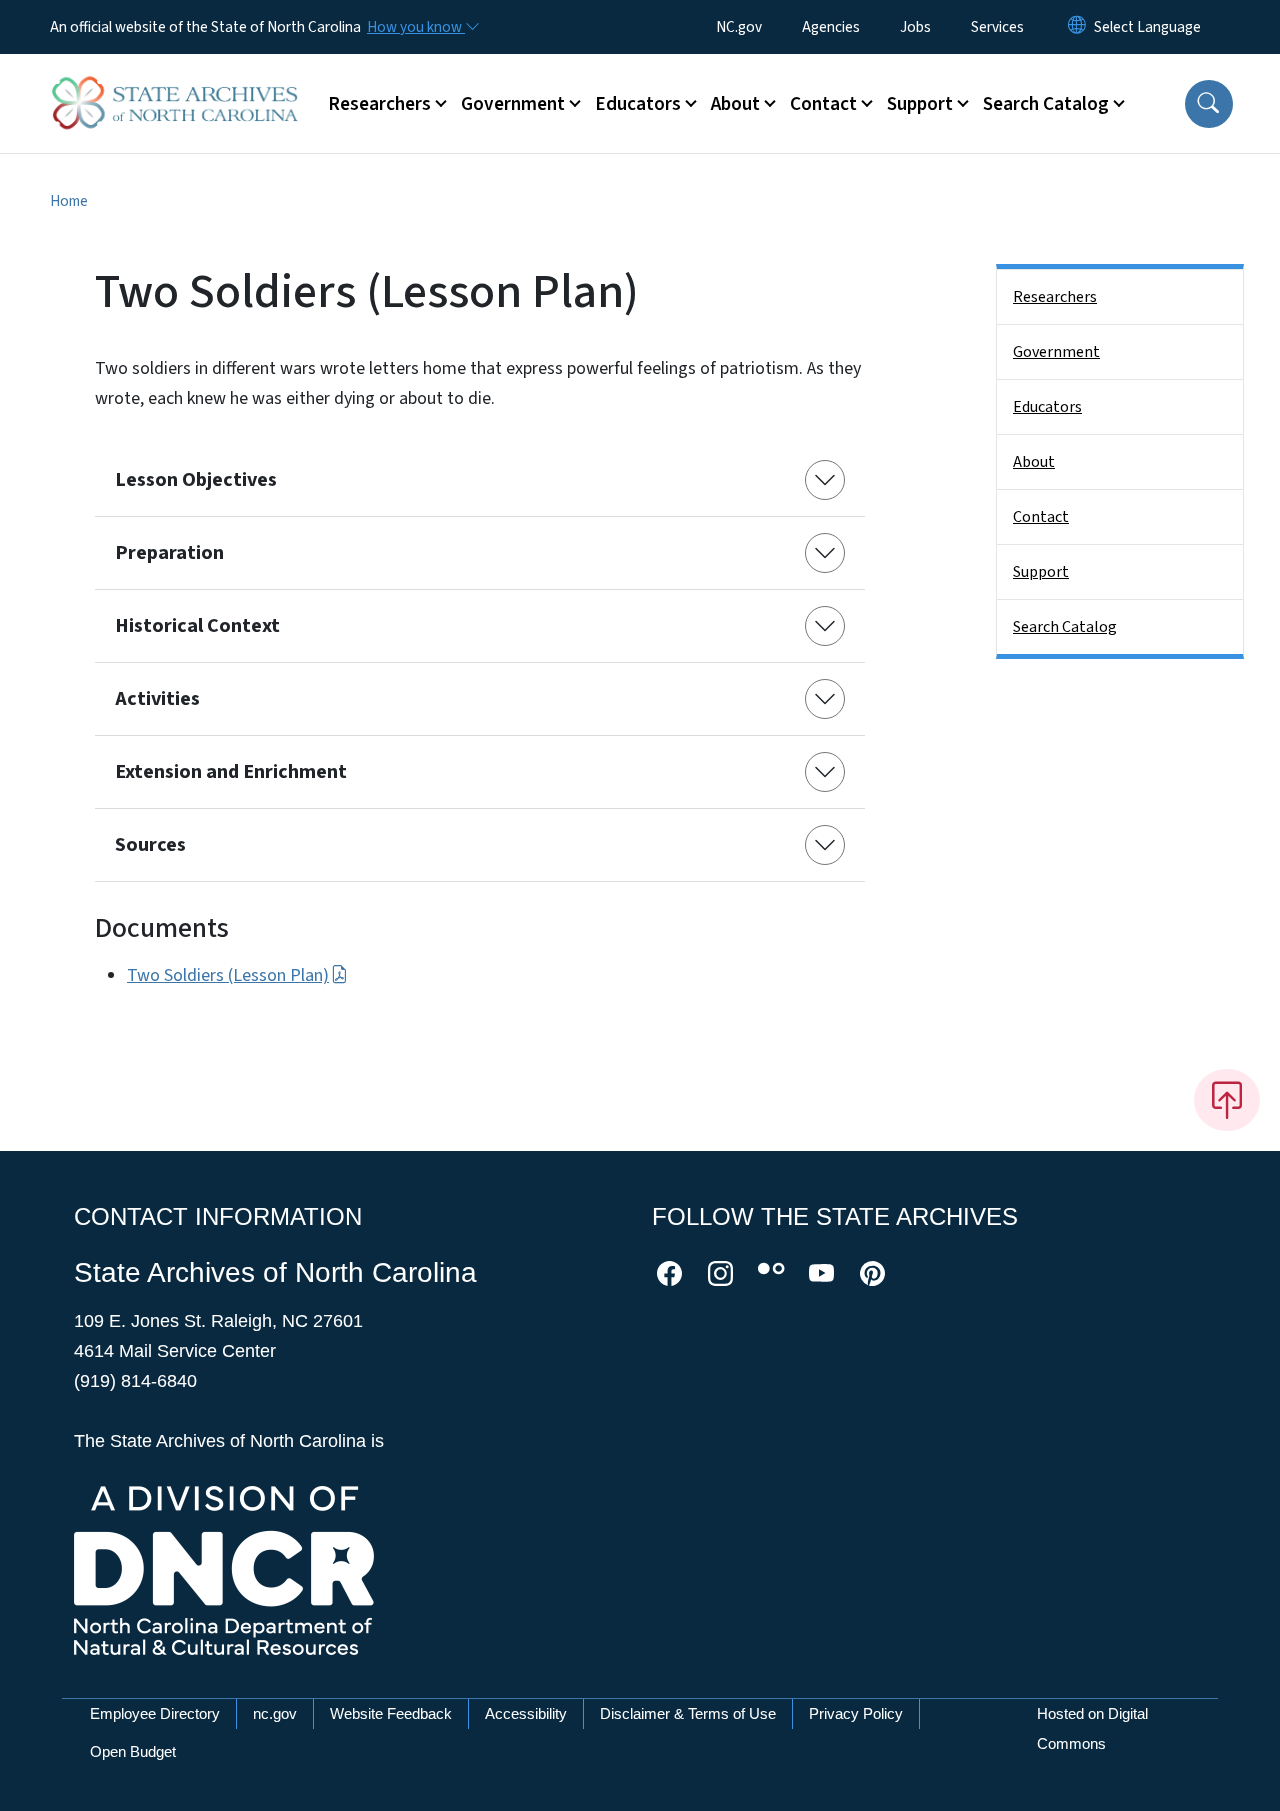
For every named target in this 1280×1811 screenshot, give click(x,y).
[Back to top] (1227, 1100)
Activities (157, 699)
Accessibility (526, 1713)
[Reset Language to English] (1077, 27)
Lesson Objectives (196, 480)
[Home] (175, 81)
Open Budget (133, 1751)
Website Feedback (391, 1713)
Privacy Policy (856, 1713)
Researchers (1055, 297)
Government (1056, 352)
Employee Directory (155, 1713)
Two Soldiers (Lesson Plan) (228, 975)
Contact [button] (823, 104)
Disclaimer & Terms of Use (688, 1713)
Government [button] (513, 104)
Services (997, 27)
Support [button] (920, 104)
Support (1041, 572)
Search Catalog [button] (1046, 104)
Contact (1041, 517)
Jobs (915, 27)
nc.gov (275, 1713)
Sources (150, 845)
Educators (1047, 407)
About (1034, 462)
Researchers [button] (379, 104)
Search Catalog (1065, 627)
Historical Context (197, 626)
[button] (1209, 104)
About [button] (735, 104)
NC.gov (739, 27)
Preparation (169, 553)
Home (69, 201)
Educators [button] (638, 104)
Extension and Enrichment (231, 772)
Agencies (831, 27)
